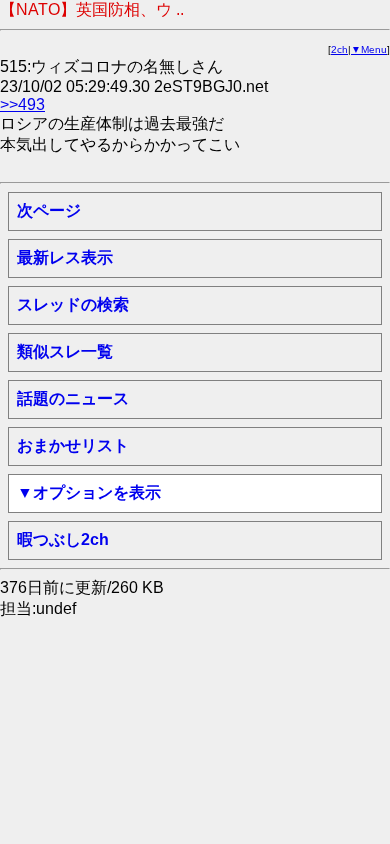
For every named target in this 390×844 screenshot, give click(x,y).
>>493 (22, 104)
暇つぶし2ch (63, 539)
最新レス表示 (65, 257)
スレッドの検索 (73, 304)
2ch (339, 49)
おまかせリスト (73, 445)
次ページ (49, 210)
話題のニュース (73, 398)
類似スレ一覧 (65, 351)
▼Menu (369, 49)
